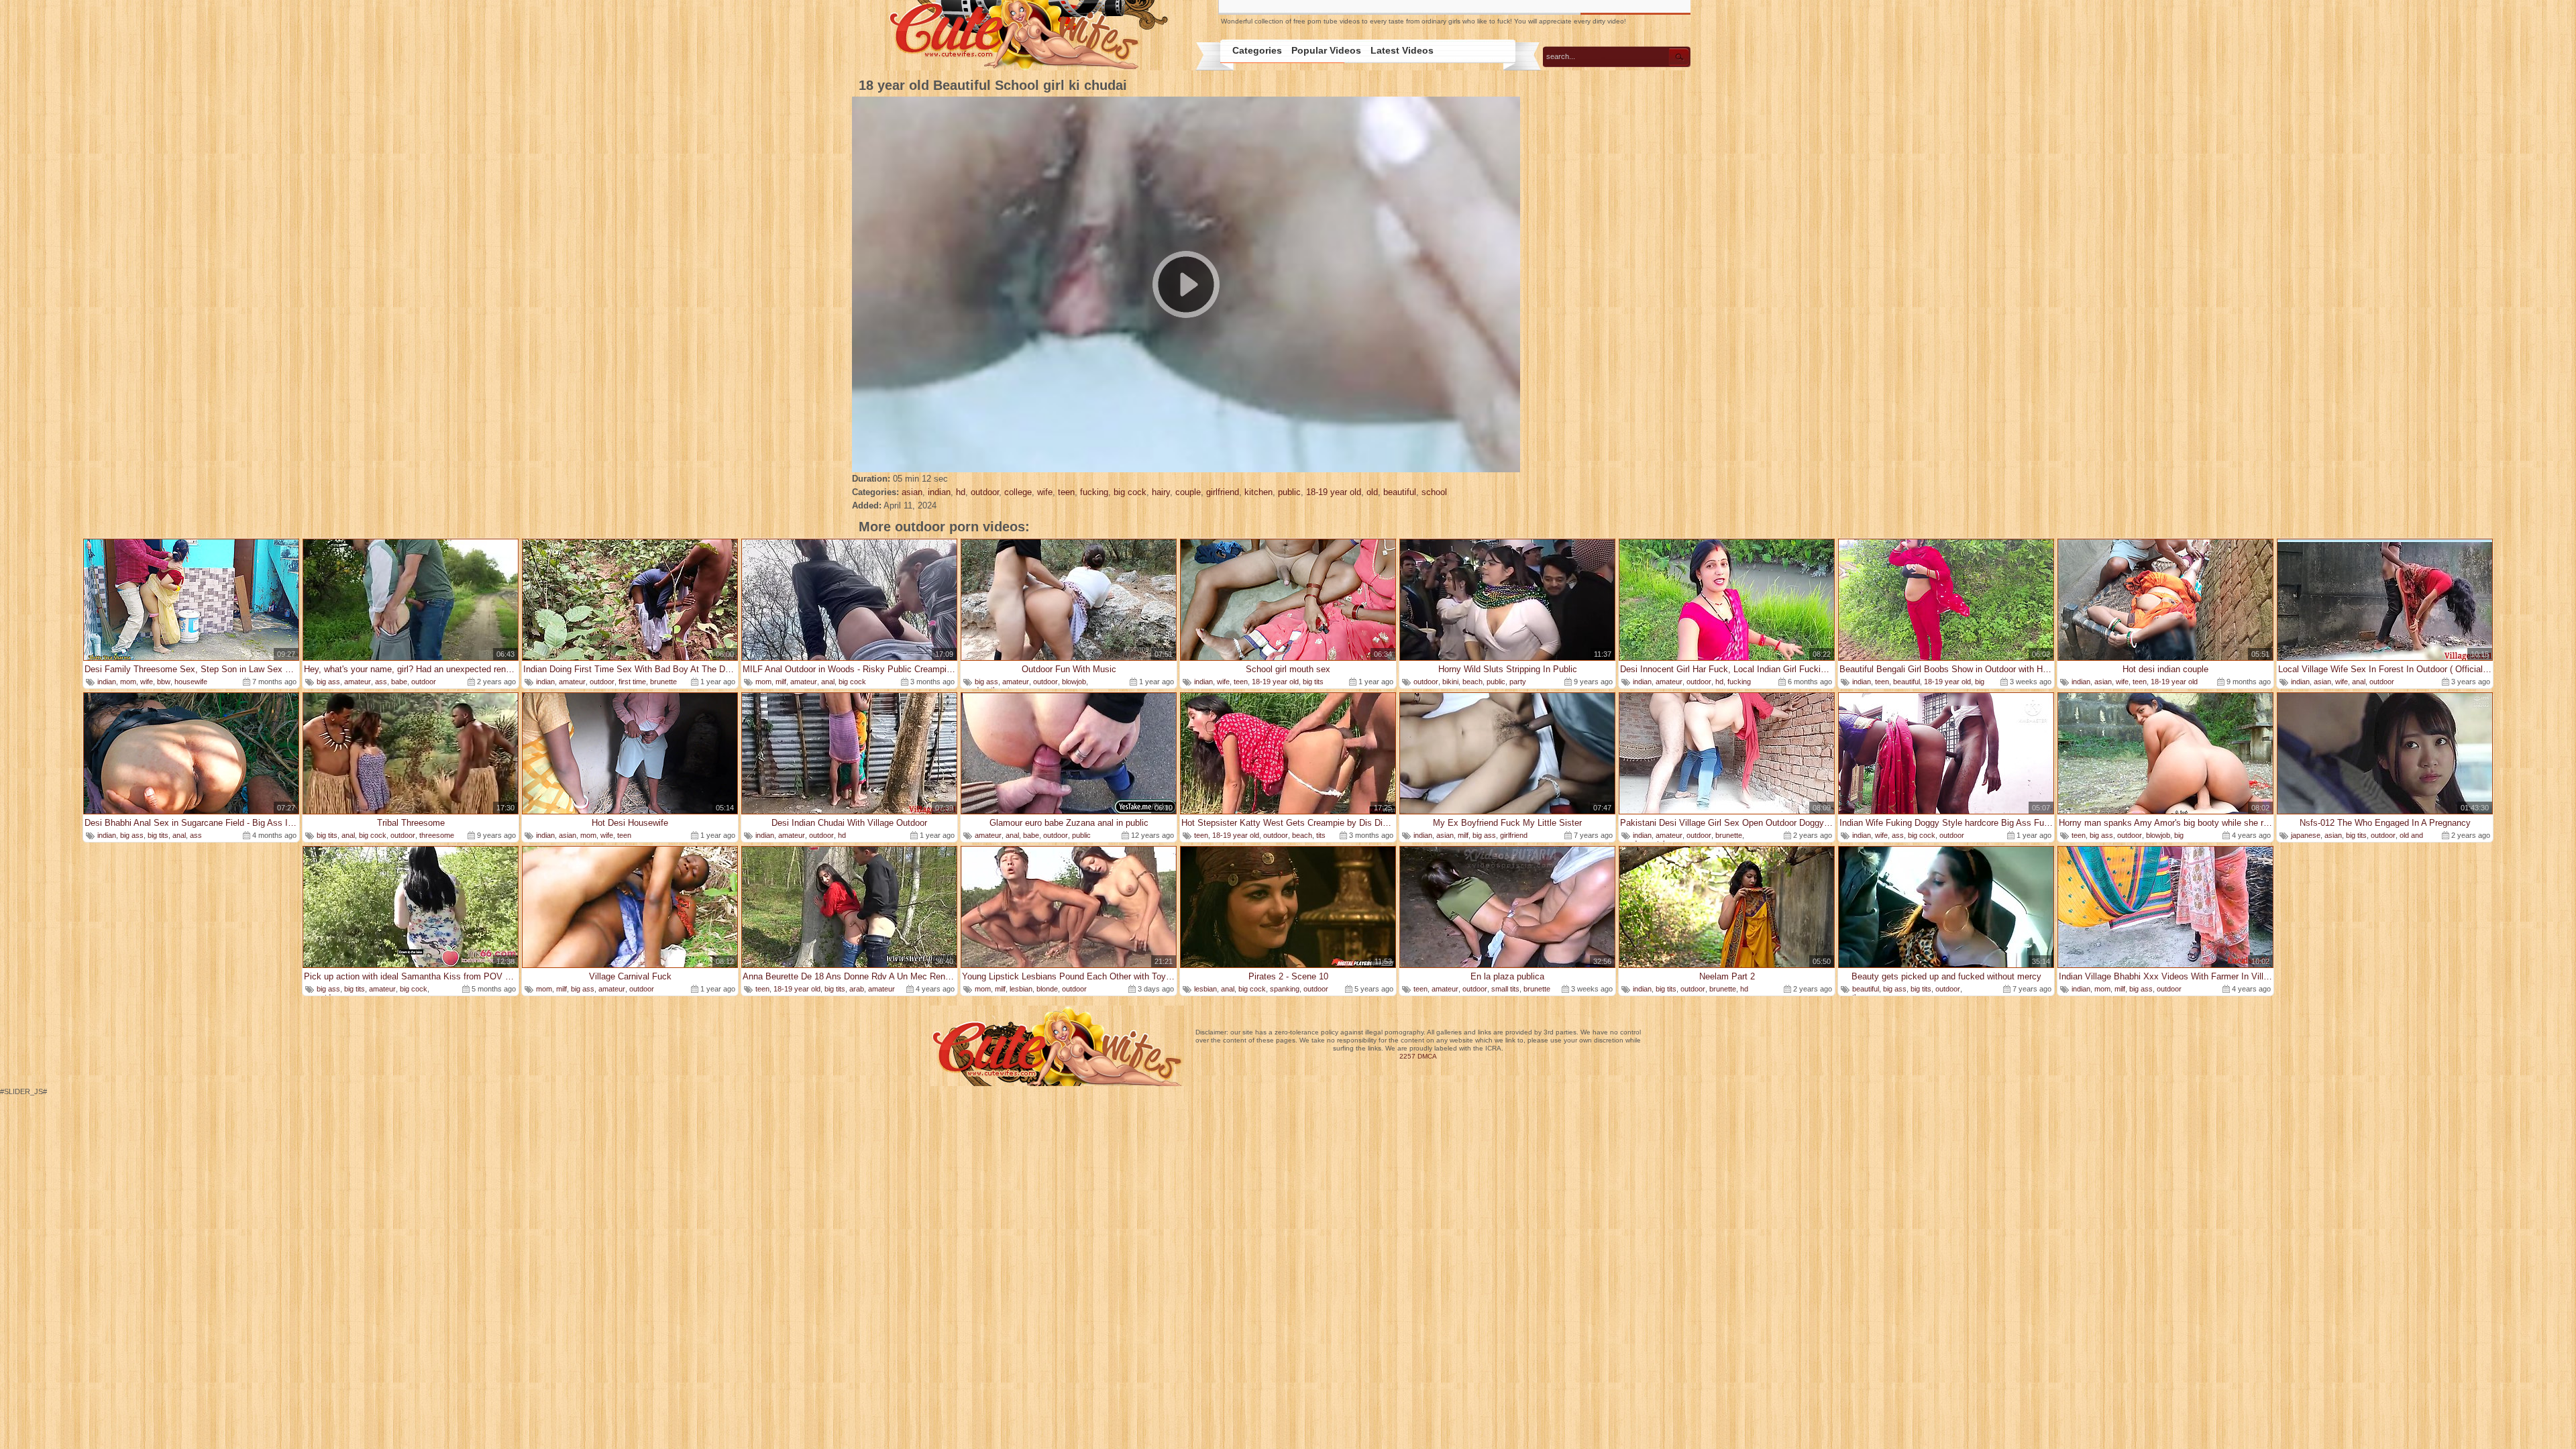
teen (1066, 492)
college (1018, 492)
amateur (358, 682)
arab (857, 989)
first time (632, 682)
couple (1188, 492)
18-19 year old (1334, 492)
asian (912, 492)
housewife (191, 682)
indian (939, 492)
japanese (2306, 835)
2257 (1407, 1056)
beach (1472, 682)
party (1518, 682)
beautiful (1400, 492)
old (1372, 492)
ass (381, 682)
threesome (437, 835)
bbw (164, 682)
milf (781, 682)
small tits (1505, 989)
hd (961, 492)
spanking (1285, 989)
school (1434, 492)
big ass (328, 682)
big (2179, 835)
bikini (1450, 682)
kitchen (1258, 492)
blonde (1047, 989)
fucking (1094, 492)
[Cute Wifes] (1027, 36)
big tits (1313, 682)
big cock (1130, 492)
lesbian (1021, 989)
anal (828, 682)
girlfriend (1223, 492)
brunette (663, 682)
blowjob (1074, 682)
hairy (1161, 492)
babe (399, 682)
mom (128, 682)
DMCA (1427, 1056)
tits (1321, 835)
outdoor (985, 492)
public (1289, 492)
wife (1045, 492)
